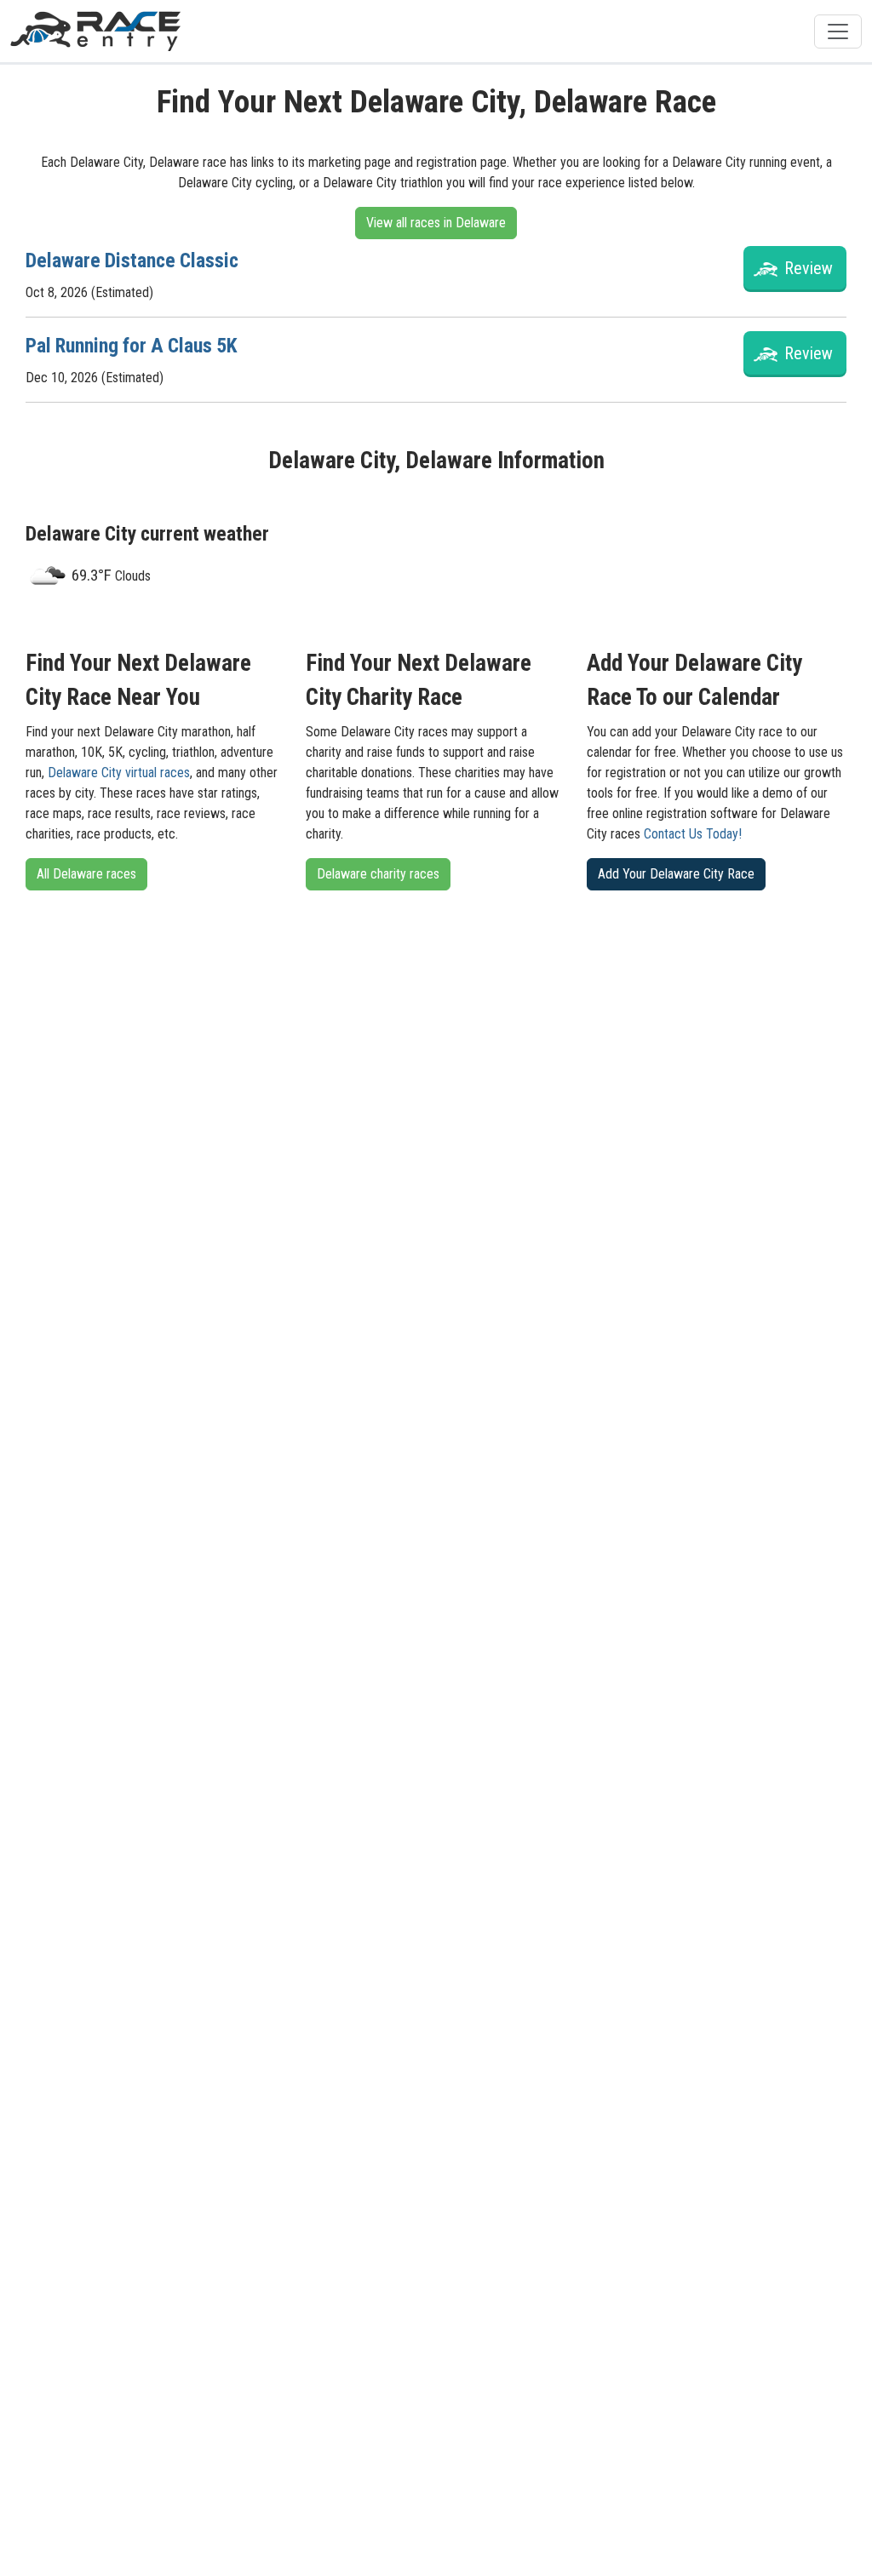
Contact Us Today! (693, 834)
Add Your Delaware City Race (676, 874)
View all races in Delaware (436, 223)
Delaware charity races (378, 874)
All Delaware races (86, 874)
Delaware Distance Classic (132, 260)
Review (809, 268)
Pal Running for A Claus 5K (132, 346)
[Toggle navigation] (838, 31)
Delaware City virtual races (119, 773)
